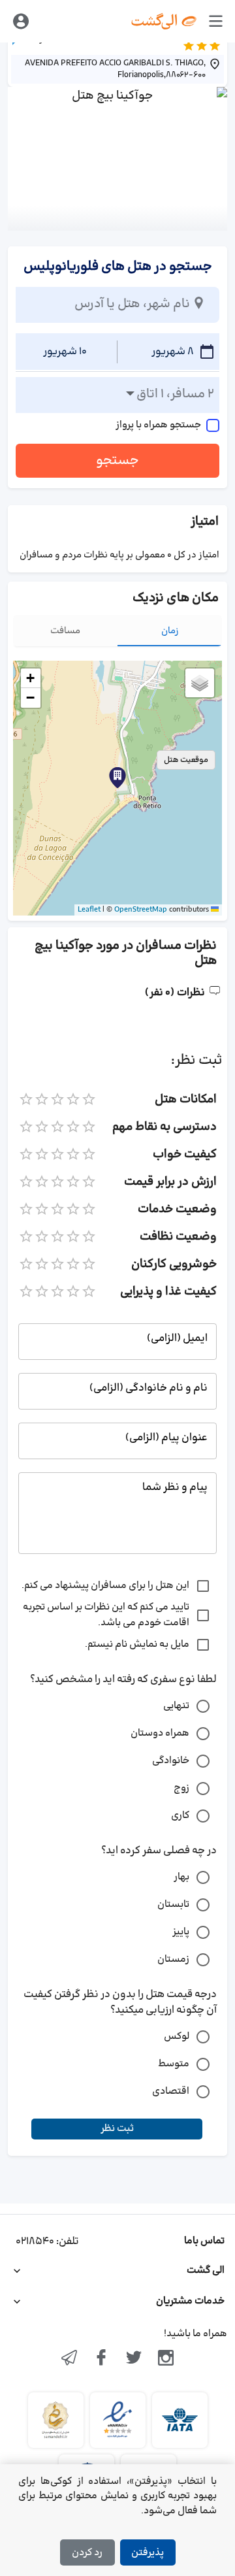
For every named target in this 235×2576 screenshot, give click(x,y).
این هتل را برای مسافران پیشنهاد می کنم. (105, 1586)
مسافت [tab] (65, 631)
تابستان (173, 1905)
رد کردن (87, 2553)
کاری (180, 1816)
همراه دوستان (160, 1733)
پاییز (181, 1932)
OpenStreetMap (141, 910)
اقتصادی (171, 2091)
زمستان (173, 1959)
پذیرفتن (148, 2553)
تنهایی (176, 1706)
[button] (117, 778)
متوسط (174, 2064)
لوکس (177, 2037)
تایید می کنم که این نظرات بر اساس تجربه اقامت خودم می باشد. (106, 1615)
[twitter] (134, 2359)
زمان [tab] (170, 631)
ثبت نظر (117, 2129)
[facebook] (101, 2359)
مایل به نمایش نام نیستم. (137, 1644)
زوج (181, 1788)
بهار (181, 1877)
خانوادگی (171, 1761)
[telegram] (69, 2359)
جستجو (117, 461)
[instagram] (166, 2359)
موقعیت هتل (186, 760)
